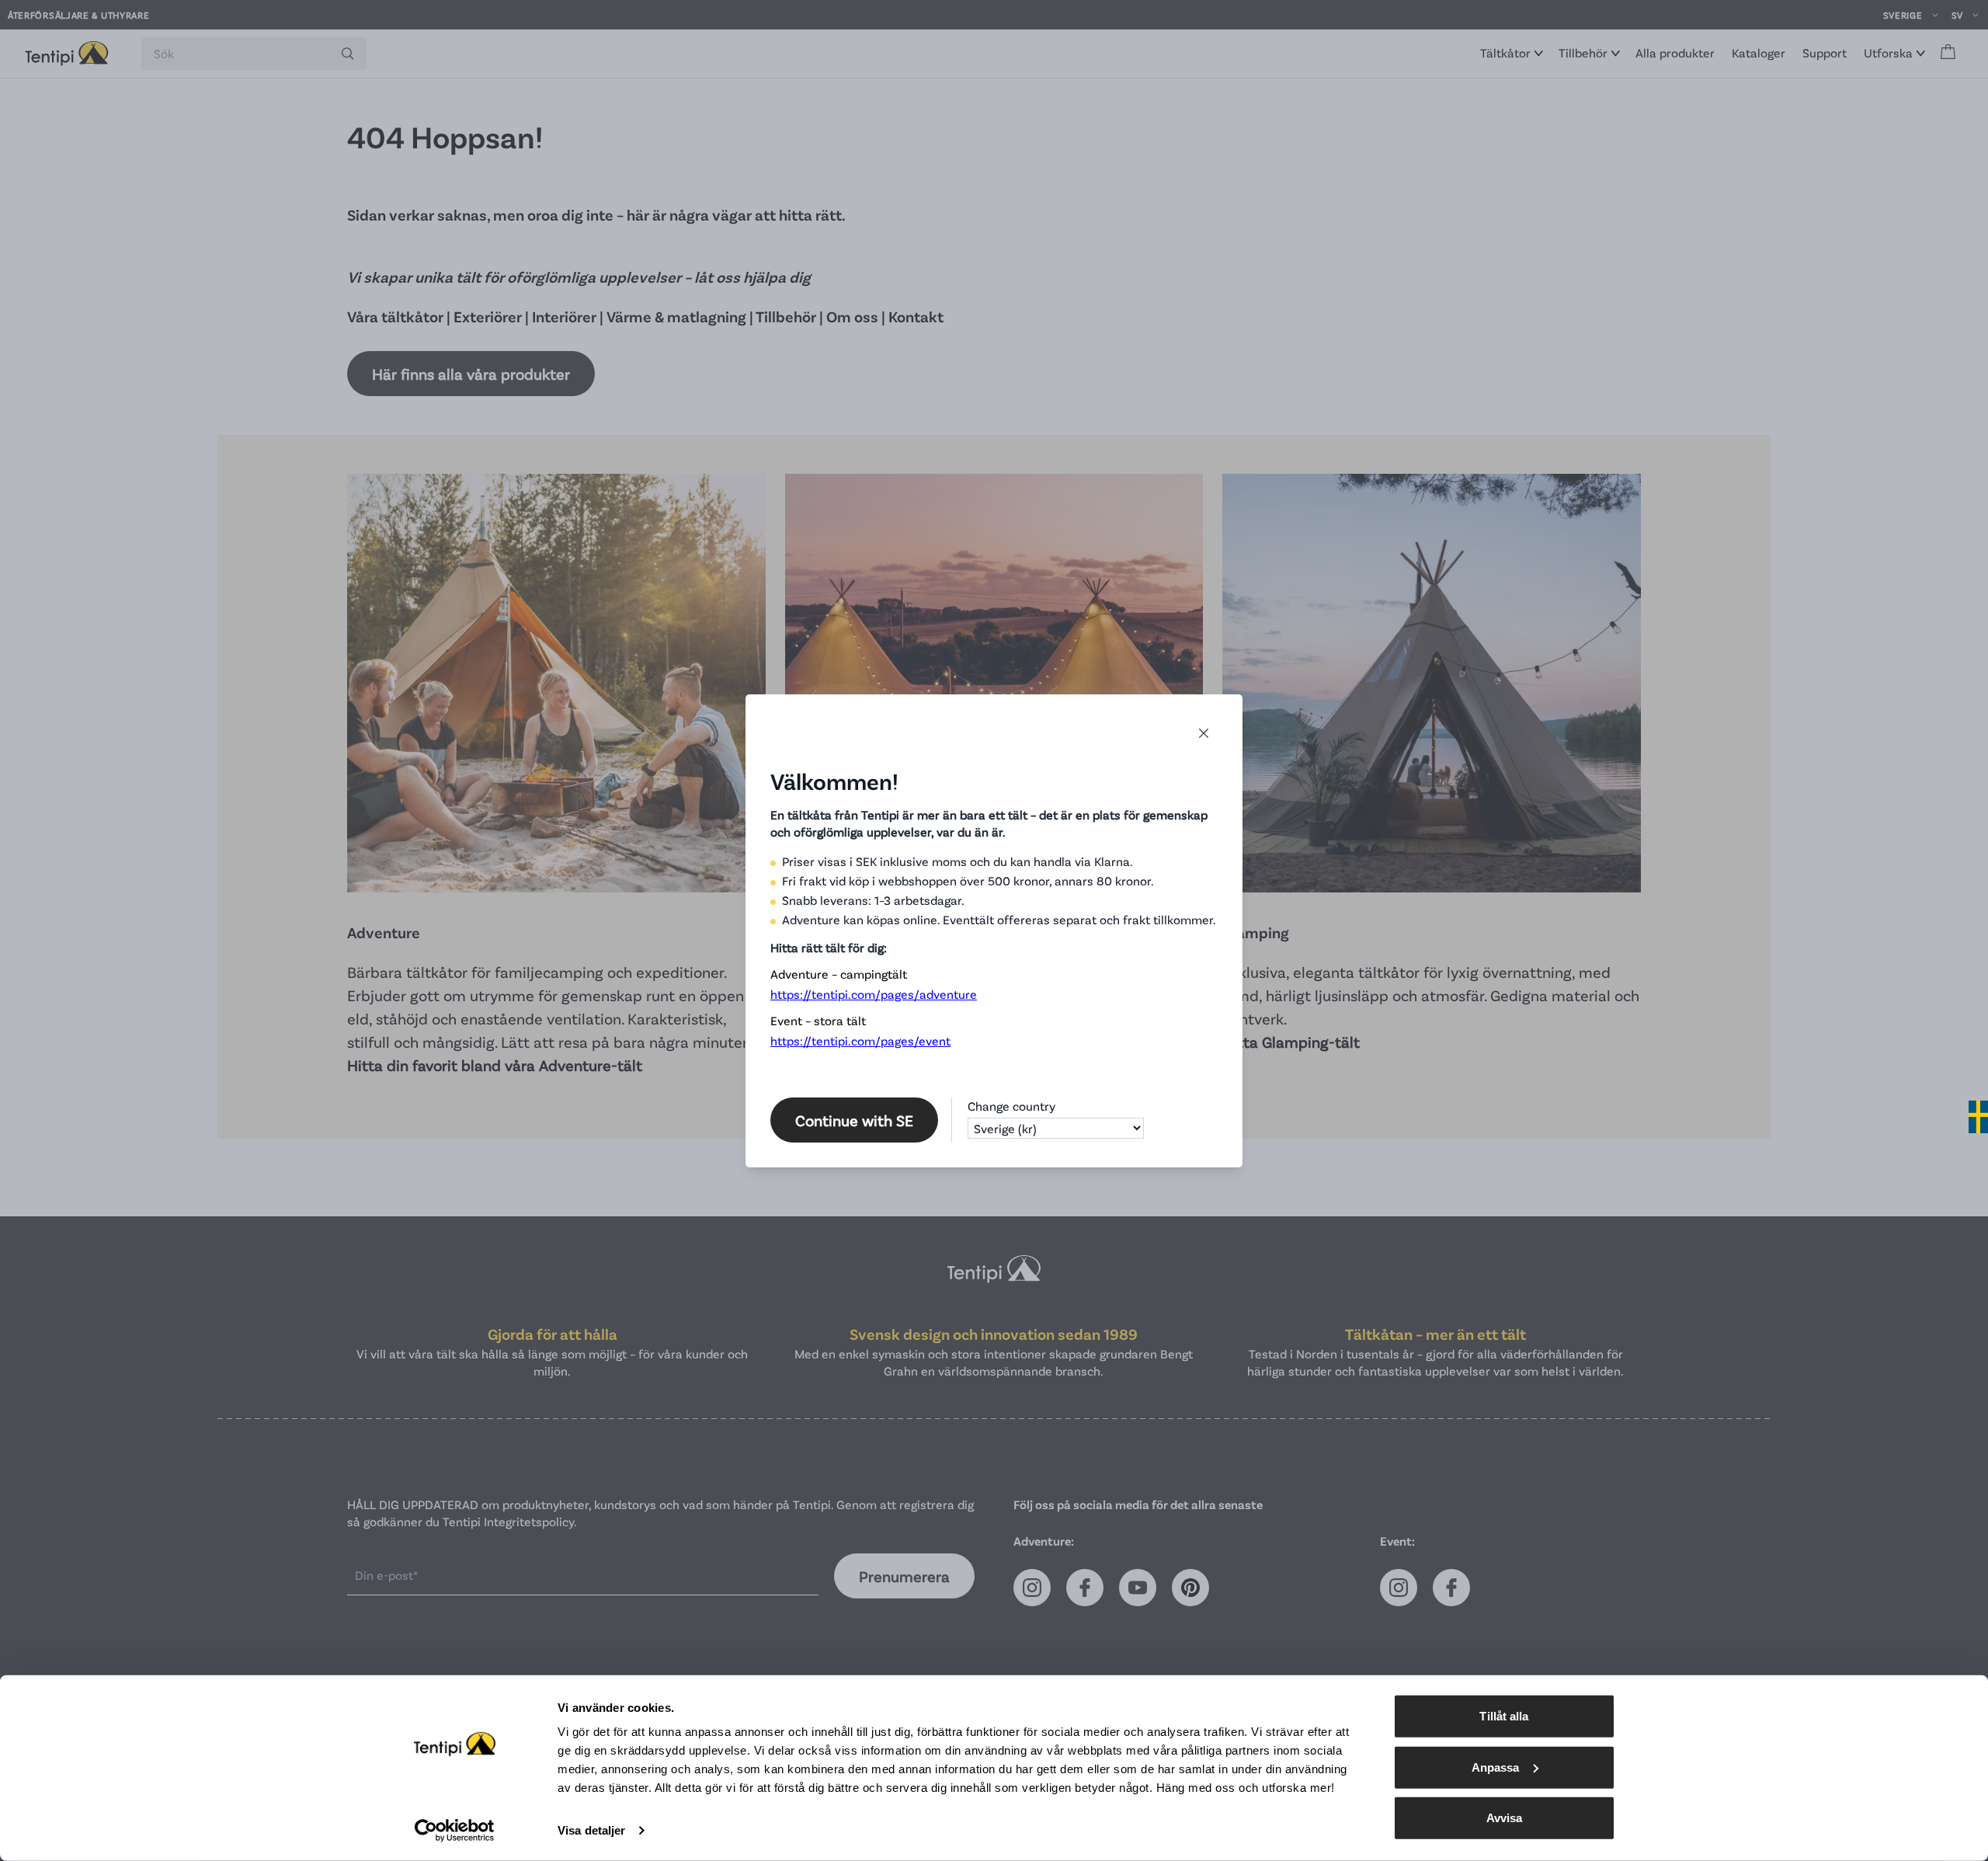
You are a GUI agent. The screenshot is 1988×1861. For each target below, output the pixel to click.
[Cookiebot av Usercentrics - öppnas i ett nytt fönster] (455, 1831)
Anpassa (1496, 1767)
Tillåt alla (1504, 1716)
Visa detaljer (591, 1830)
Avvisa (1505, 1818)
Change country (1011, 1106)
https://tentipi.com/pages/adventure (874, 994)
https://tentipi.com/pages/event (860, 1040)
